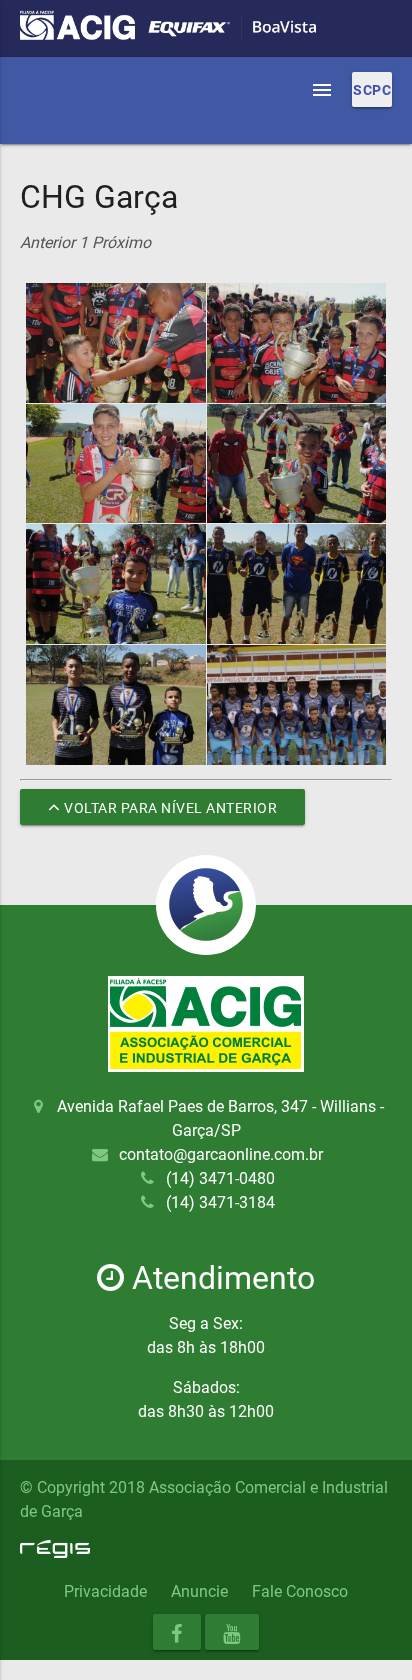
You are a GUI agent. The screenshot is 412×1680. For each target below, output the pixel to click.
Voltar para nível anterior (169, 808)
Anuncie (199, 1591)
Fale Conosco (300, 1591)
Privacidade (105, 1591)
